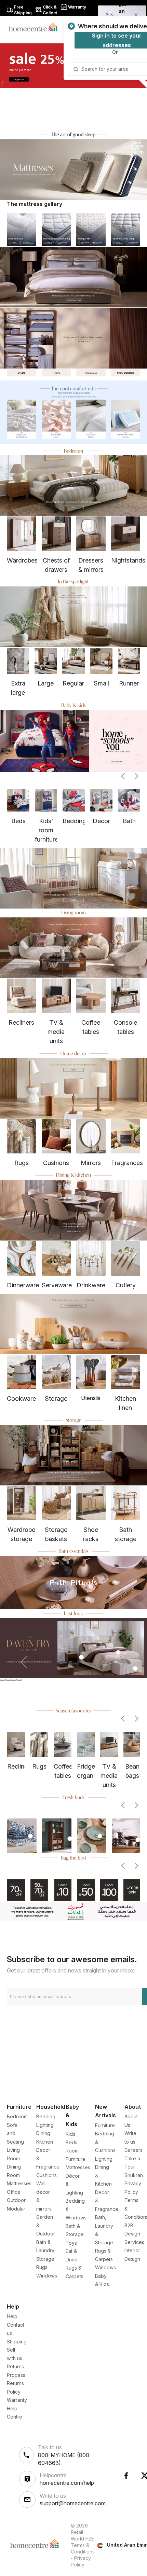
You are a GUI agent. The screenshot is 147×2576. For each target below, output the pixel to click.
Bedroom (17, 2116)
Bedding (46, 2116)
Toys (71, 2243)
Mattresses (19, 2183)
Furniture (105, 2125)
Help (12, 2316)
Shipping (17, 2342)
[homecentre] (36, 27)
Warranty (17, 2400)
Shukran (134, 2175)
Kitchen (45, 2142)
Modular (16, 2209)
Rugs (42, 2267)
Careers (133, 2150)
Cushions (46, 2175)
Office (14, 2192)
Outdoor (16, 2200)
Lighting (45, 2125)
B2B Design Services (134, 2234)
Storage (45, 2259)
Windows (47, 2276)
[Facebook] (126, 2476)
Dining (43, 2133)
